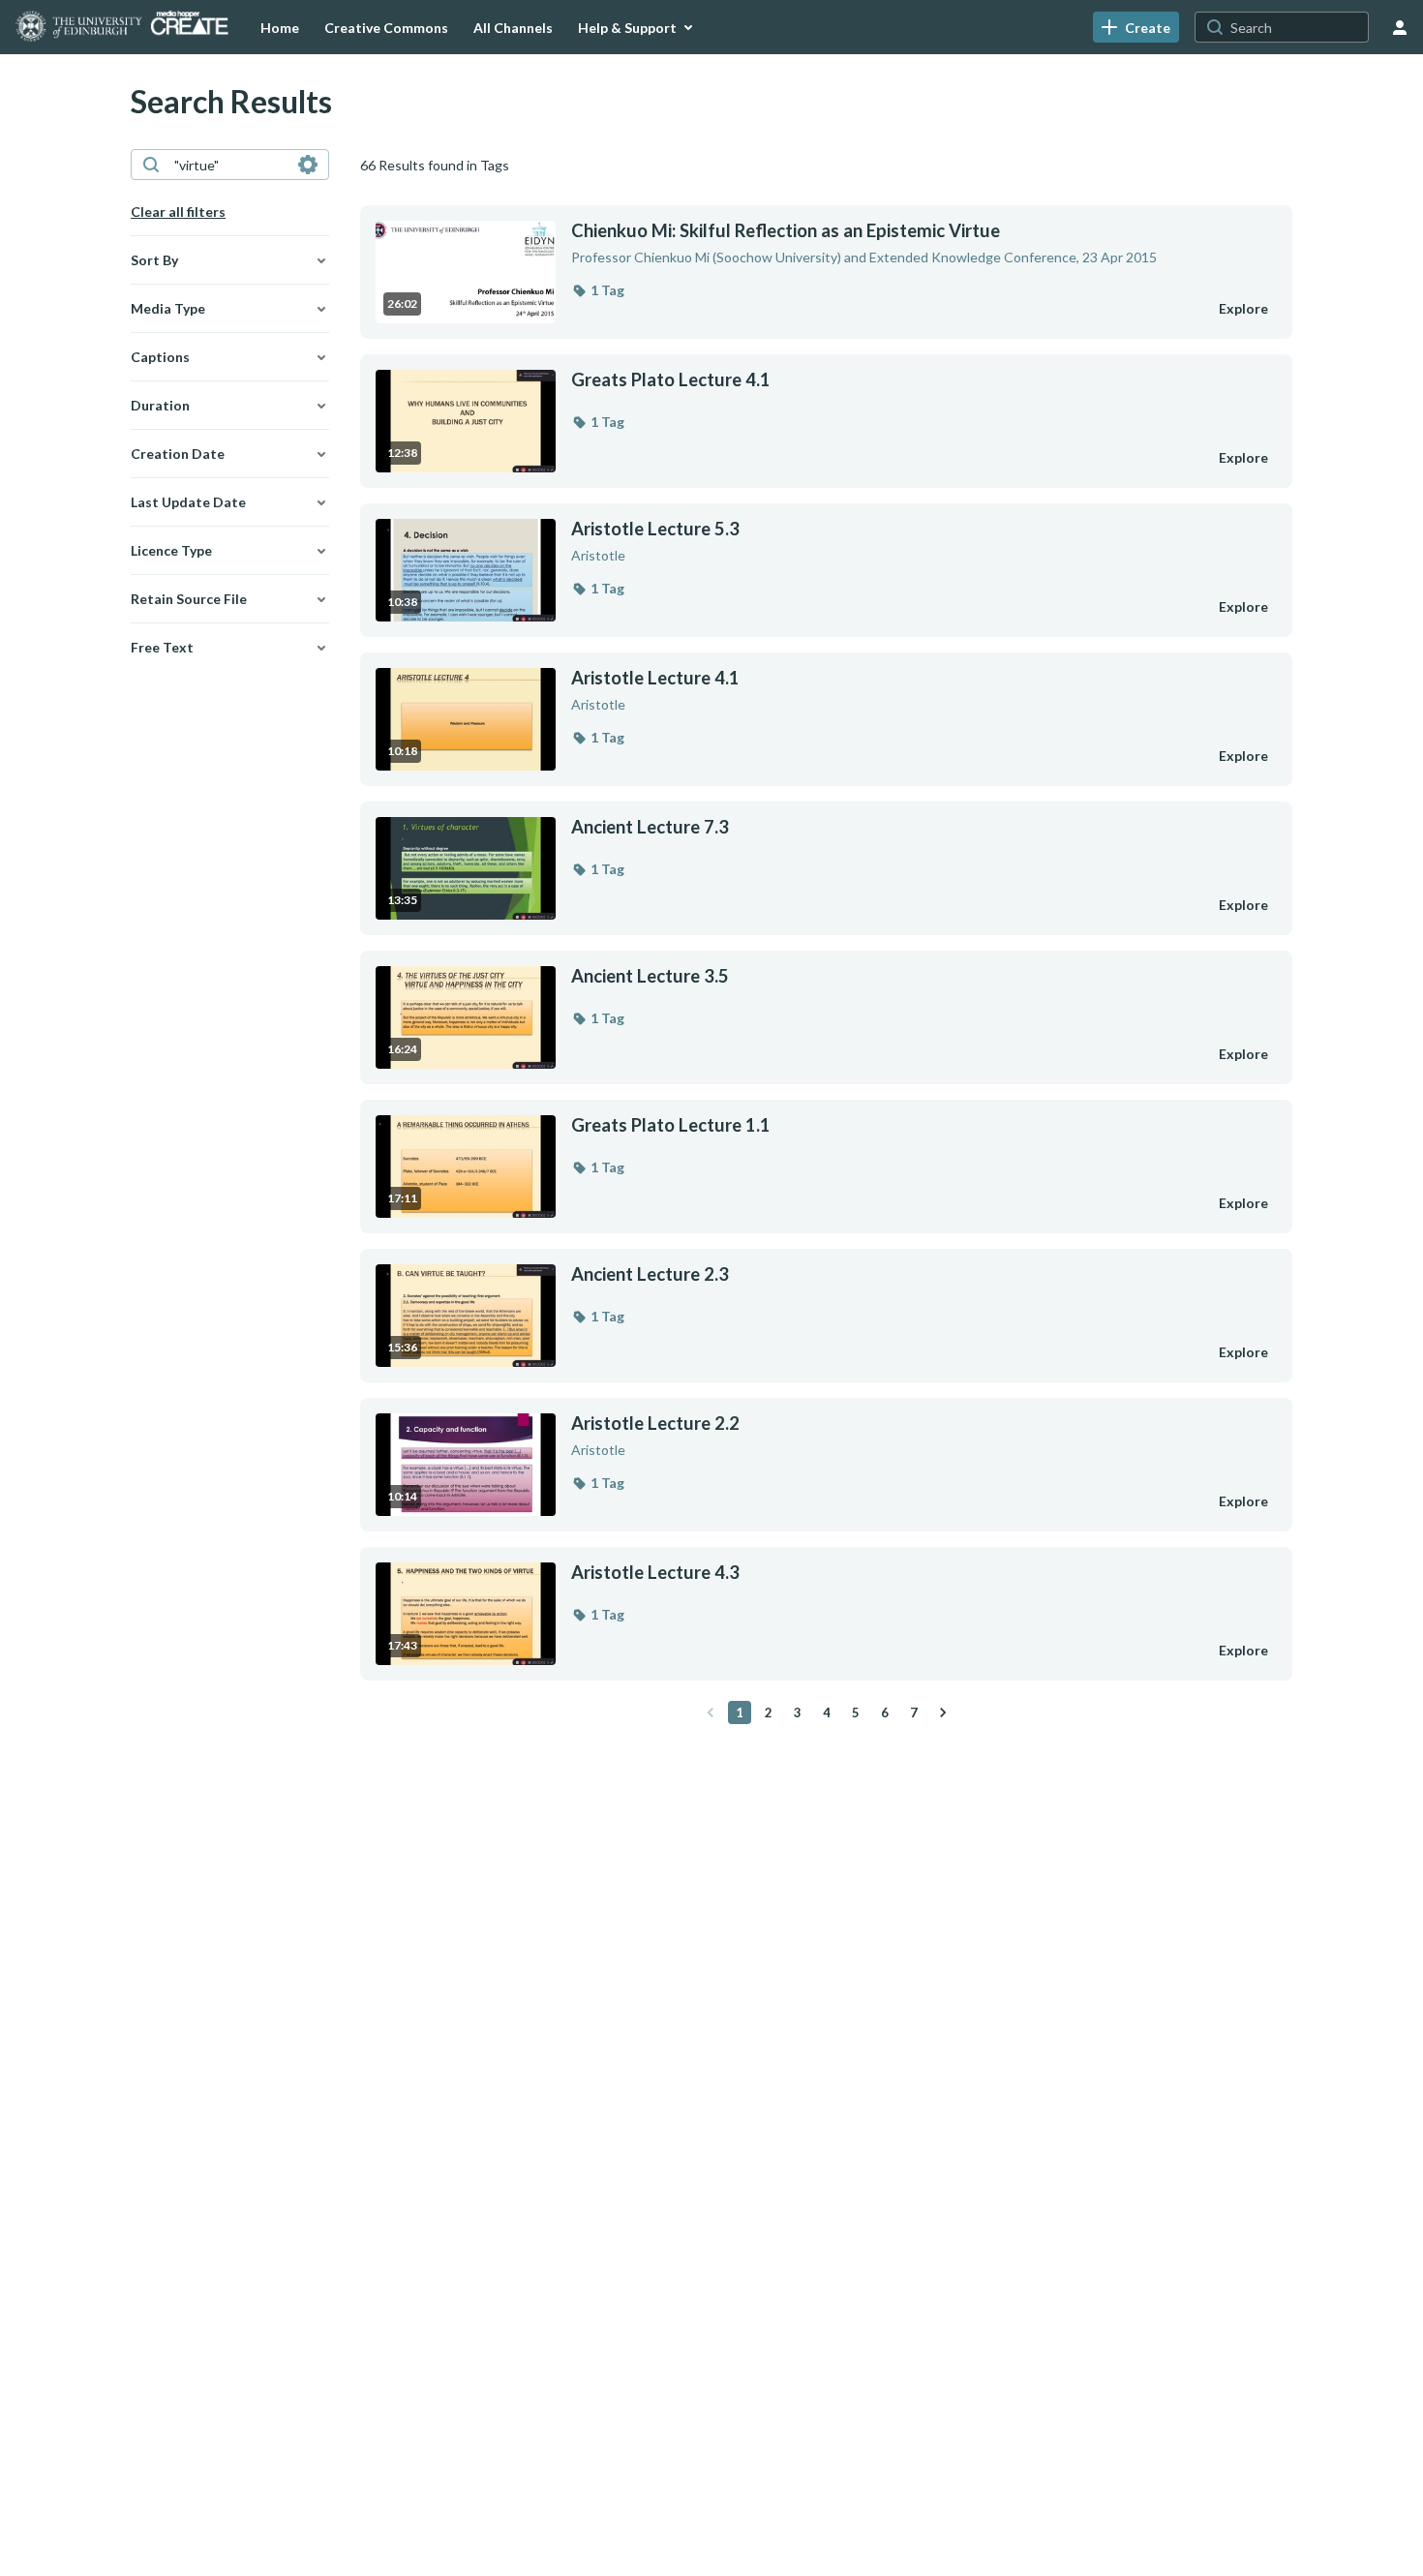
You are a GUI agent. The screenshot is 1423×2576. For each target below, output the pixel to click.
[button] (598, 290)
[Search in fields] (308, 165)
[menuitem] (280, 27)
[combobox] (229, 165)
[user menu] (1400, 27)
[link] (1136, 27)
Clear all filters (178, 212)
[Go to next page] (943, 1712)
